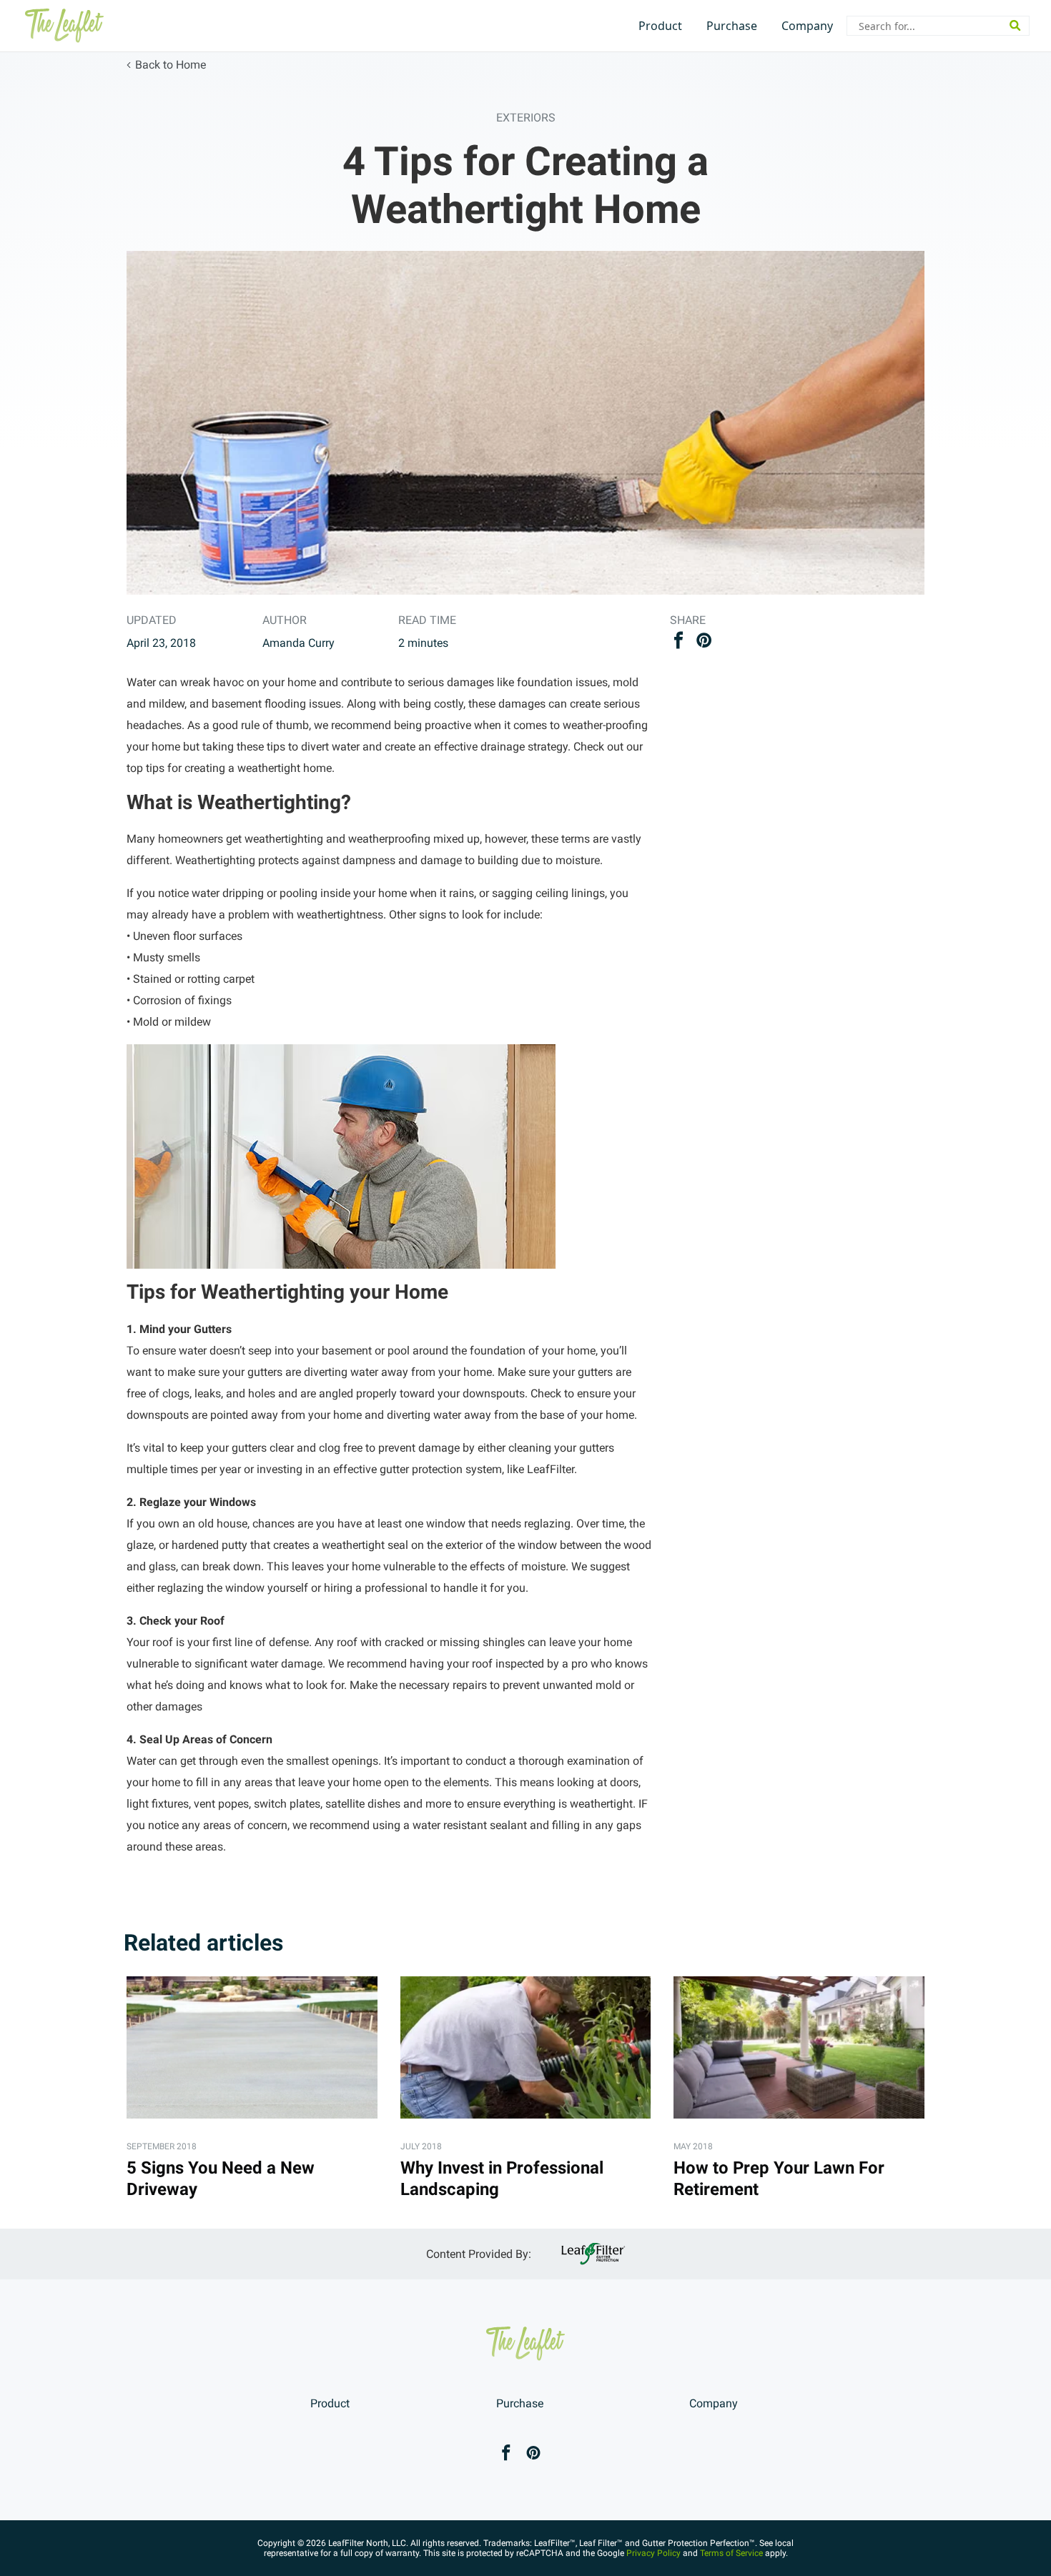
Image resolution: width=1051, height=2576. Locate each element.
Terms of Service (731, 2553)
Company (807, 26)
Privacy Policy (653, 2553)
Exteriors (526, 118)
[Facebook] (506, 2454)
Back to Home (171, 65)
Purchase (732, 26)
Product (660, 26)
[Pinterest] (533, 2454)
